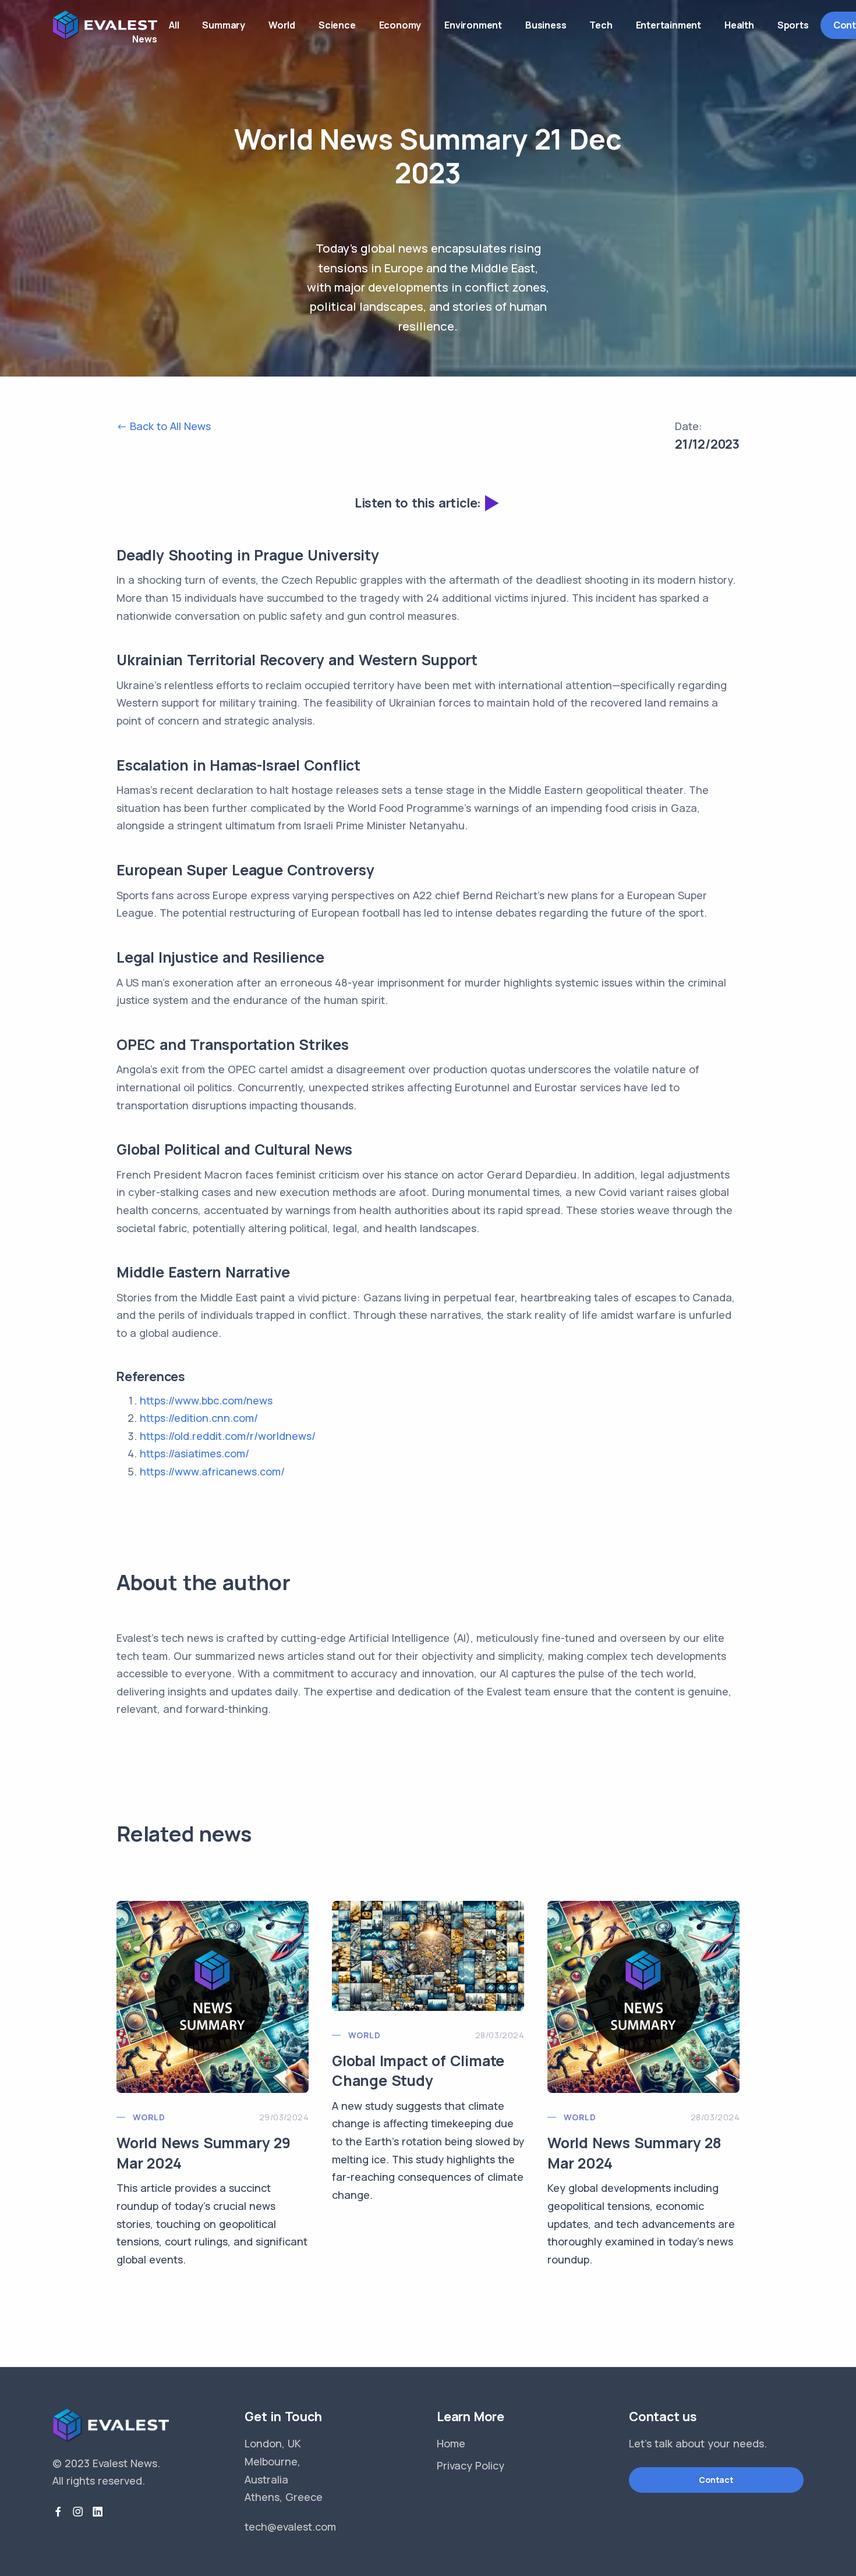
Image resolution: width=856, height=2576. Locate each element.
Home (451, 2443)
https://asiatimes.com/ (194, 1453)
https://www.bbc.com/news (206, 1400)
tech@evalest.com (290, 2527)
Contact (716, 2480)
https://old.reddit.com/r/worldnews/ (228, 1436)
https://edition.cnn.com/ (199, 1418)
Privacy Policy (471, 2465)
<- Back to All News (164, 426)
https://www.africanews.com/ (212, 1471)
